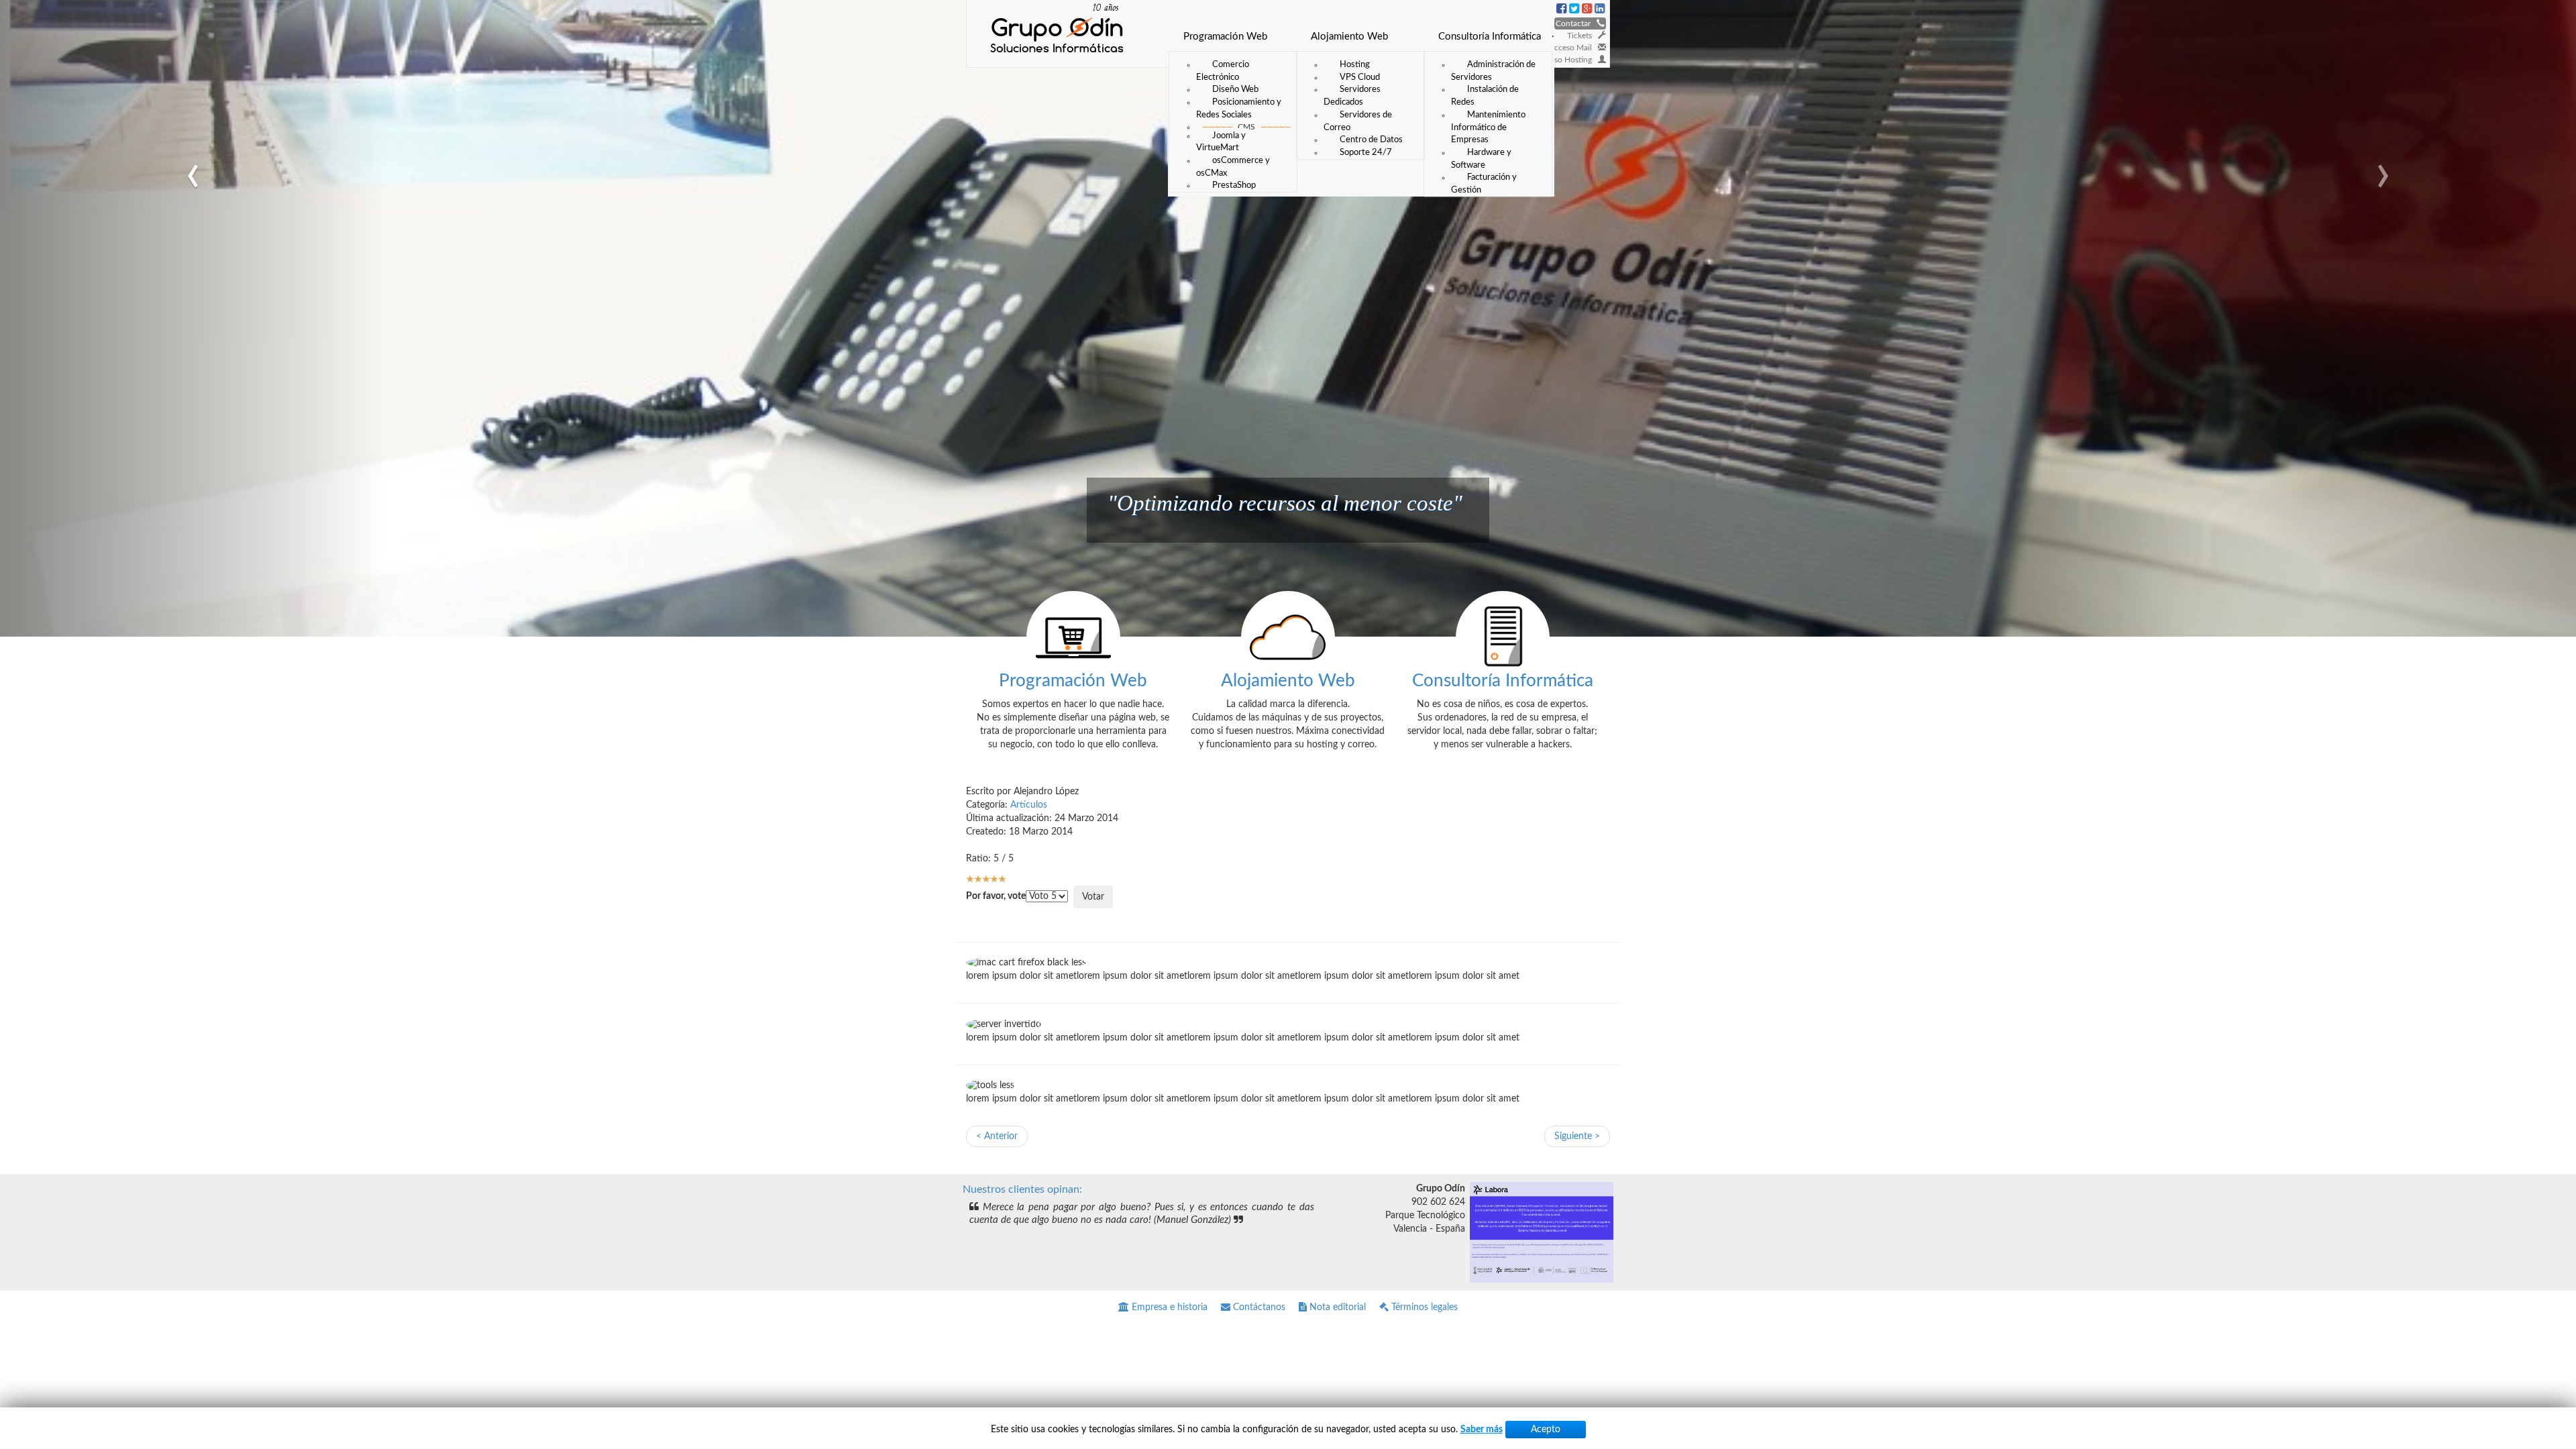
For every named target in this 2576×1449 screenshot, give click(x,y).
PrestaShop (1234, 185)
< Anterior (997, 1136)
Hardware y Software (1481, 159)
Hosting (1355, 64)
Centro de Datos (1371, 140)
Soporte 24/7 (1366, 152)
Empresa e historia (1168, 1307)
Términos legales (1423, 1307)
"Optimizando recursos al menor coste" (1285, 503)
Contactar (1576, 23)
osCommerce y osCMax (1233, 167)
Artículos (1029, 805)
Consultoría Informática (1490, 37)
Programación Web (1225, 37)
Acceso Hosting (1567, 60)
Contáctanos (1258, 1307)
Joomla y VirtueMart (1221, 142)
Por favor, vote (996, 896)
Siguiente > (1577, 1136)
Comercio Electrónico (1223, 71)
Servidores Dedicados (1352, 96)
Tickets (1582, 36)
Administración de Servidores (1493, 71)
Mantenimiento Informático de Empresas (1488, 127)
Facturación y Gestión (1484, 183)
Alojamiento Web (1349, 37)
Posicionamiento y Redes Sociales (1239, 108)
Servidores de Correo (1358, 121)
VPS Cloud (1360, 77)
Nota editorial (1336, 1307)
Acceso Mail (1573, 48)
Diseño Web (1235, 89)
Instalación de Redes (1485, 96)
